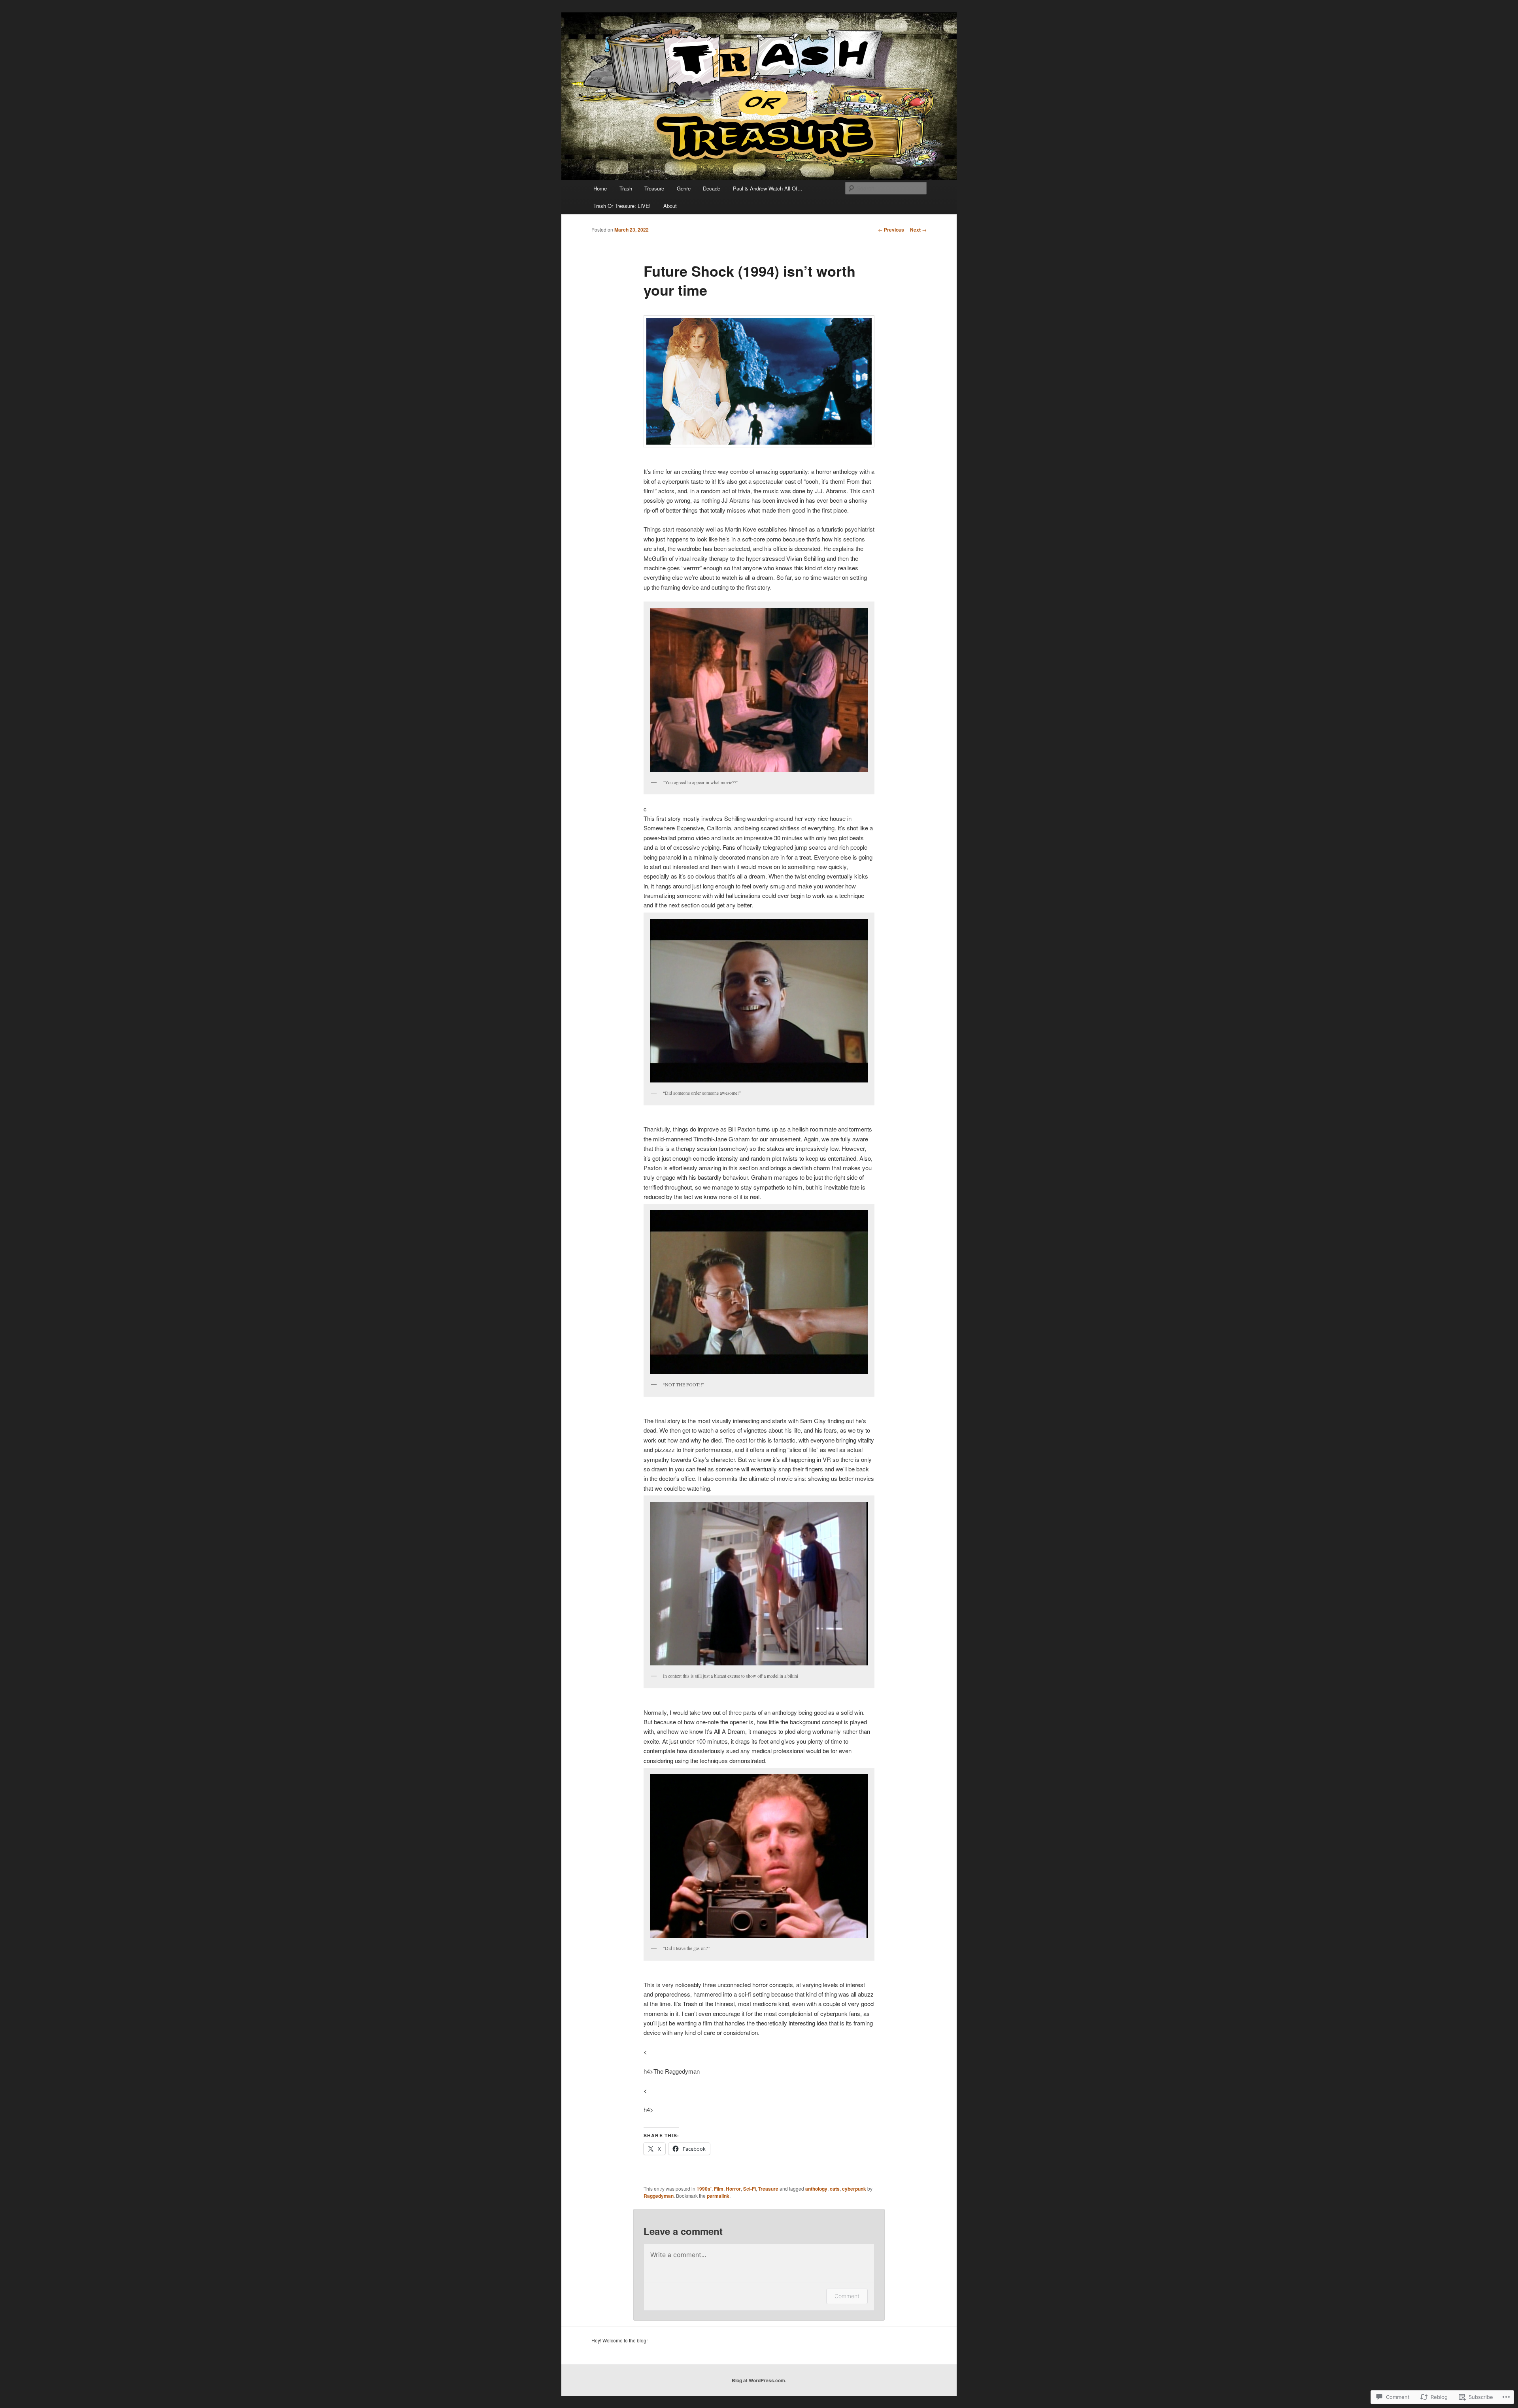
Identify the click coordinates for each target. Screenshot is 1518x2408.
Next (918, 230)
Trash (626, 188)
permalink (718, 2196)
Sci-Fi (750, 2189)
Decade (712, 188)
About (670, 206)
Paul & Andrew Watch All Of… (768, 188)
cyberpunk (854, 2189)
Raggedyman (659, 2196)
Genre (684, 188)
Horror (733, 2189)
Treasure (654, 188)
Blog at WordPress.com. (759, 2380)
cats (835, 2189)
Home (600, 188)
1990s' (704, 2189)
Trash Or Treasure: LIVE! (622, 206)
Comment (847, 2296)
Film (719, 2189)
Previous (891, 230)
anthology (816, 2189)
